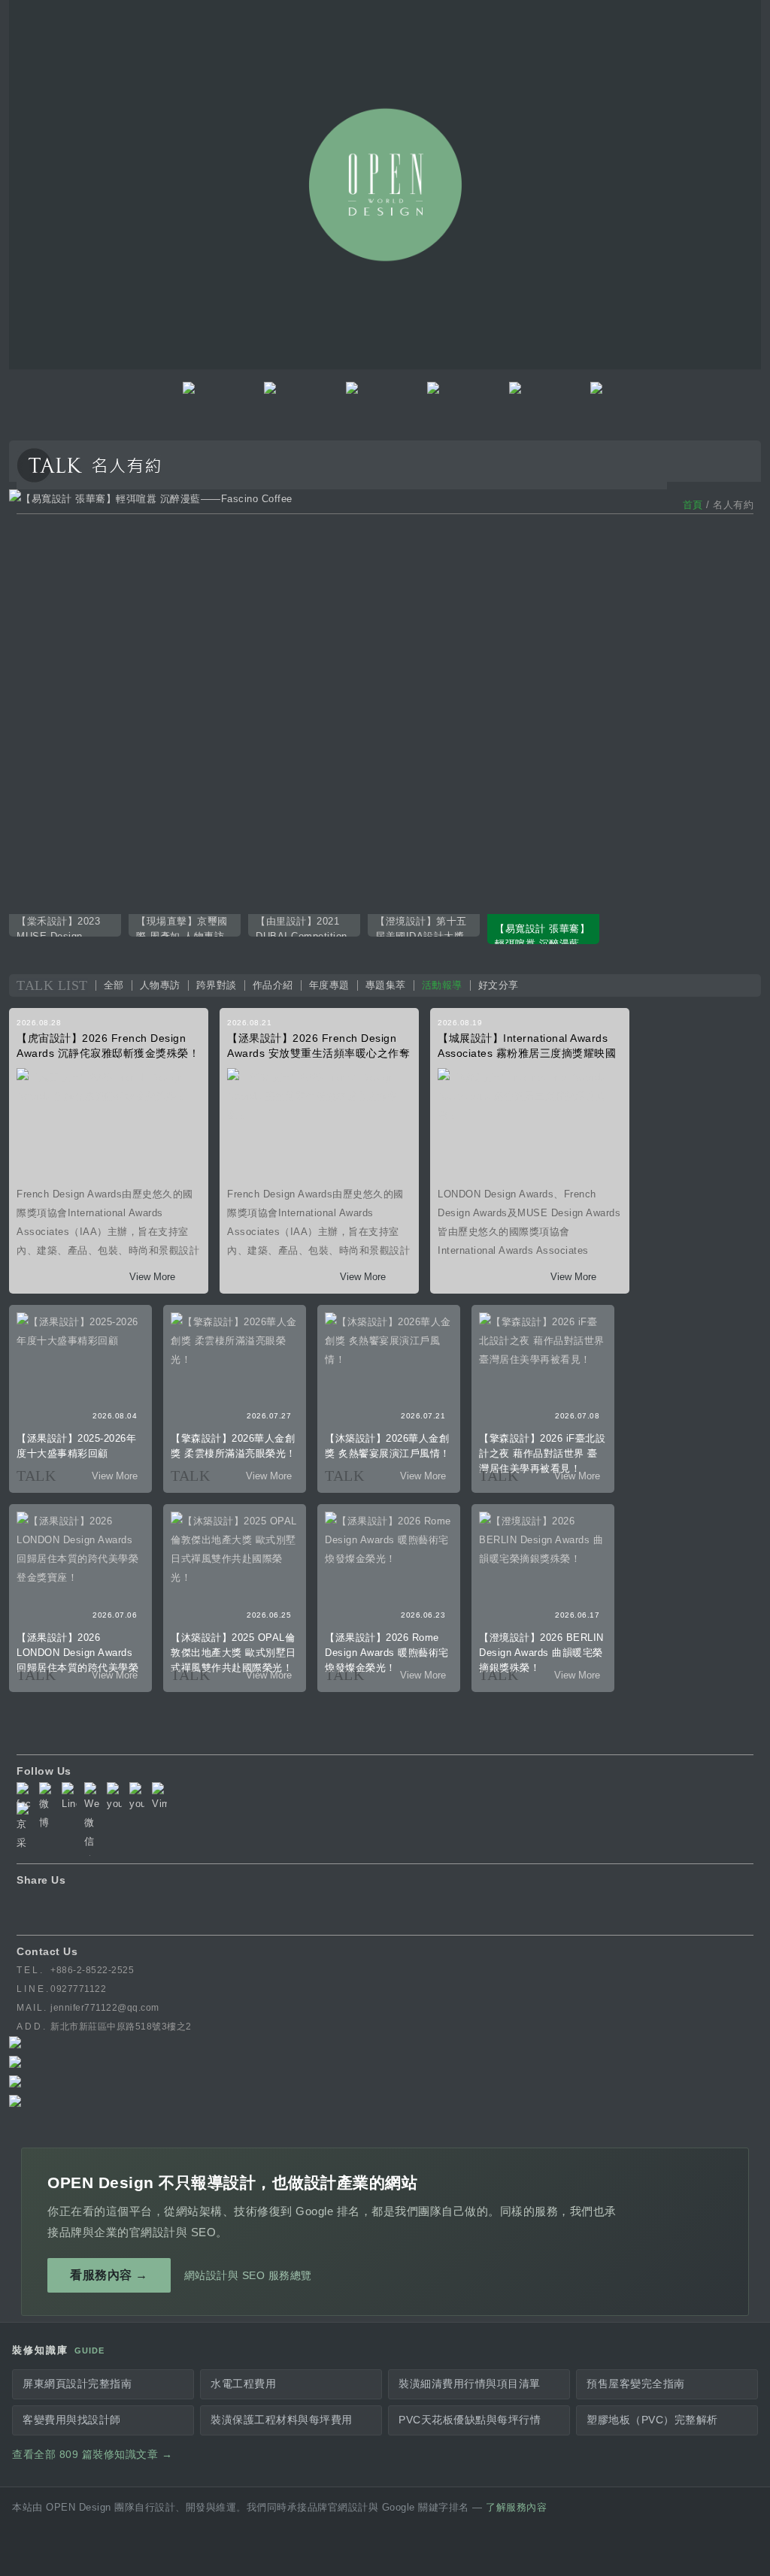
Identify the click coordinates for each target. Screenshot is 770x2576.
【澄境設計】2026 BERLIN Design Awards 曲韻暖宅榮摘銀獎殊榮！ (541, 1653)
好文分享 (499, 985)
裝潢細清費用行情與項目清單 (470, 2384)
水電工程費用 (243, 2384)
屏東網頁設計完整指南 (77, 2384)
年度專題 (329, 985)
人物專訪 (160, 985)
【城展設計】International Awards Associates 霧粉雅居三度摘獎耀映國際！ (527, 1053)
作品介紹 (273, 985)
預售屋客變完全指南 (636, 2384)
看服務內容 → (109, 2275)
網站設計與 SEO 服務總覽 (248, 2275)
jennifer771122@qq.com (105, 2008)
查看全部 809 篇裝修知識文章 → (92, 2455)
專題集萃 (386, 985)
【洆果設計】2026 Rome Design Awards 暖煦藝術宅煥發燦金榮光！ (387, 1653)
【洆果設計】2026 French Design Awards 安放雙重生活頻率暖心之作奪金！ (318, 1053)
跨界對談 (217, 985)
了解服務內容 (516, 2508)
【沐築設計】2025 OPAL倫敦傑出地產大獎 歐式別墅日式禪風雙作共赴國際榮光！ (233, 1653)
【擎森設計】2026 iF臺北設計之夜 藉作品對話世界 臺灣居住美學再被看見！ (542, 1453)
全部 (114, 985)
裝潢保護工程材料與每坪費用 (282, 2420)
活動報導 (442, 985)
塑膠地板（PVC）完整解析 (652, 2420)
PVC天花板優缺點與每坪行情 (470, 2420)
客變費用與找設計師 (72, 2420)
